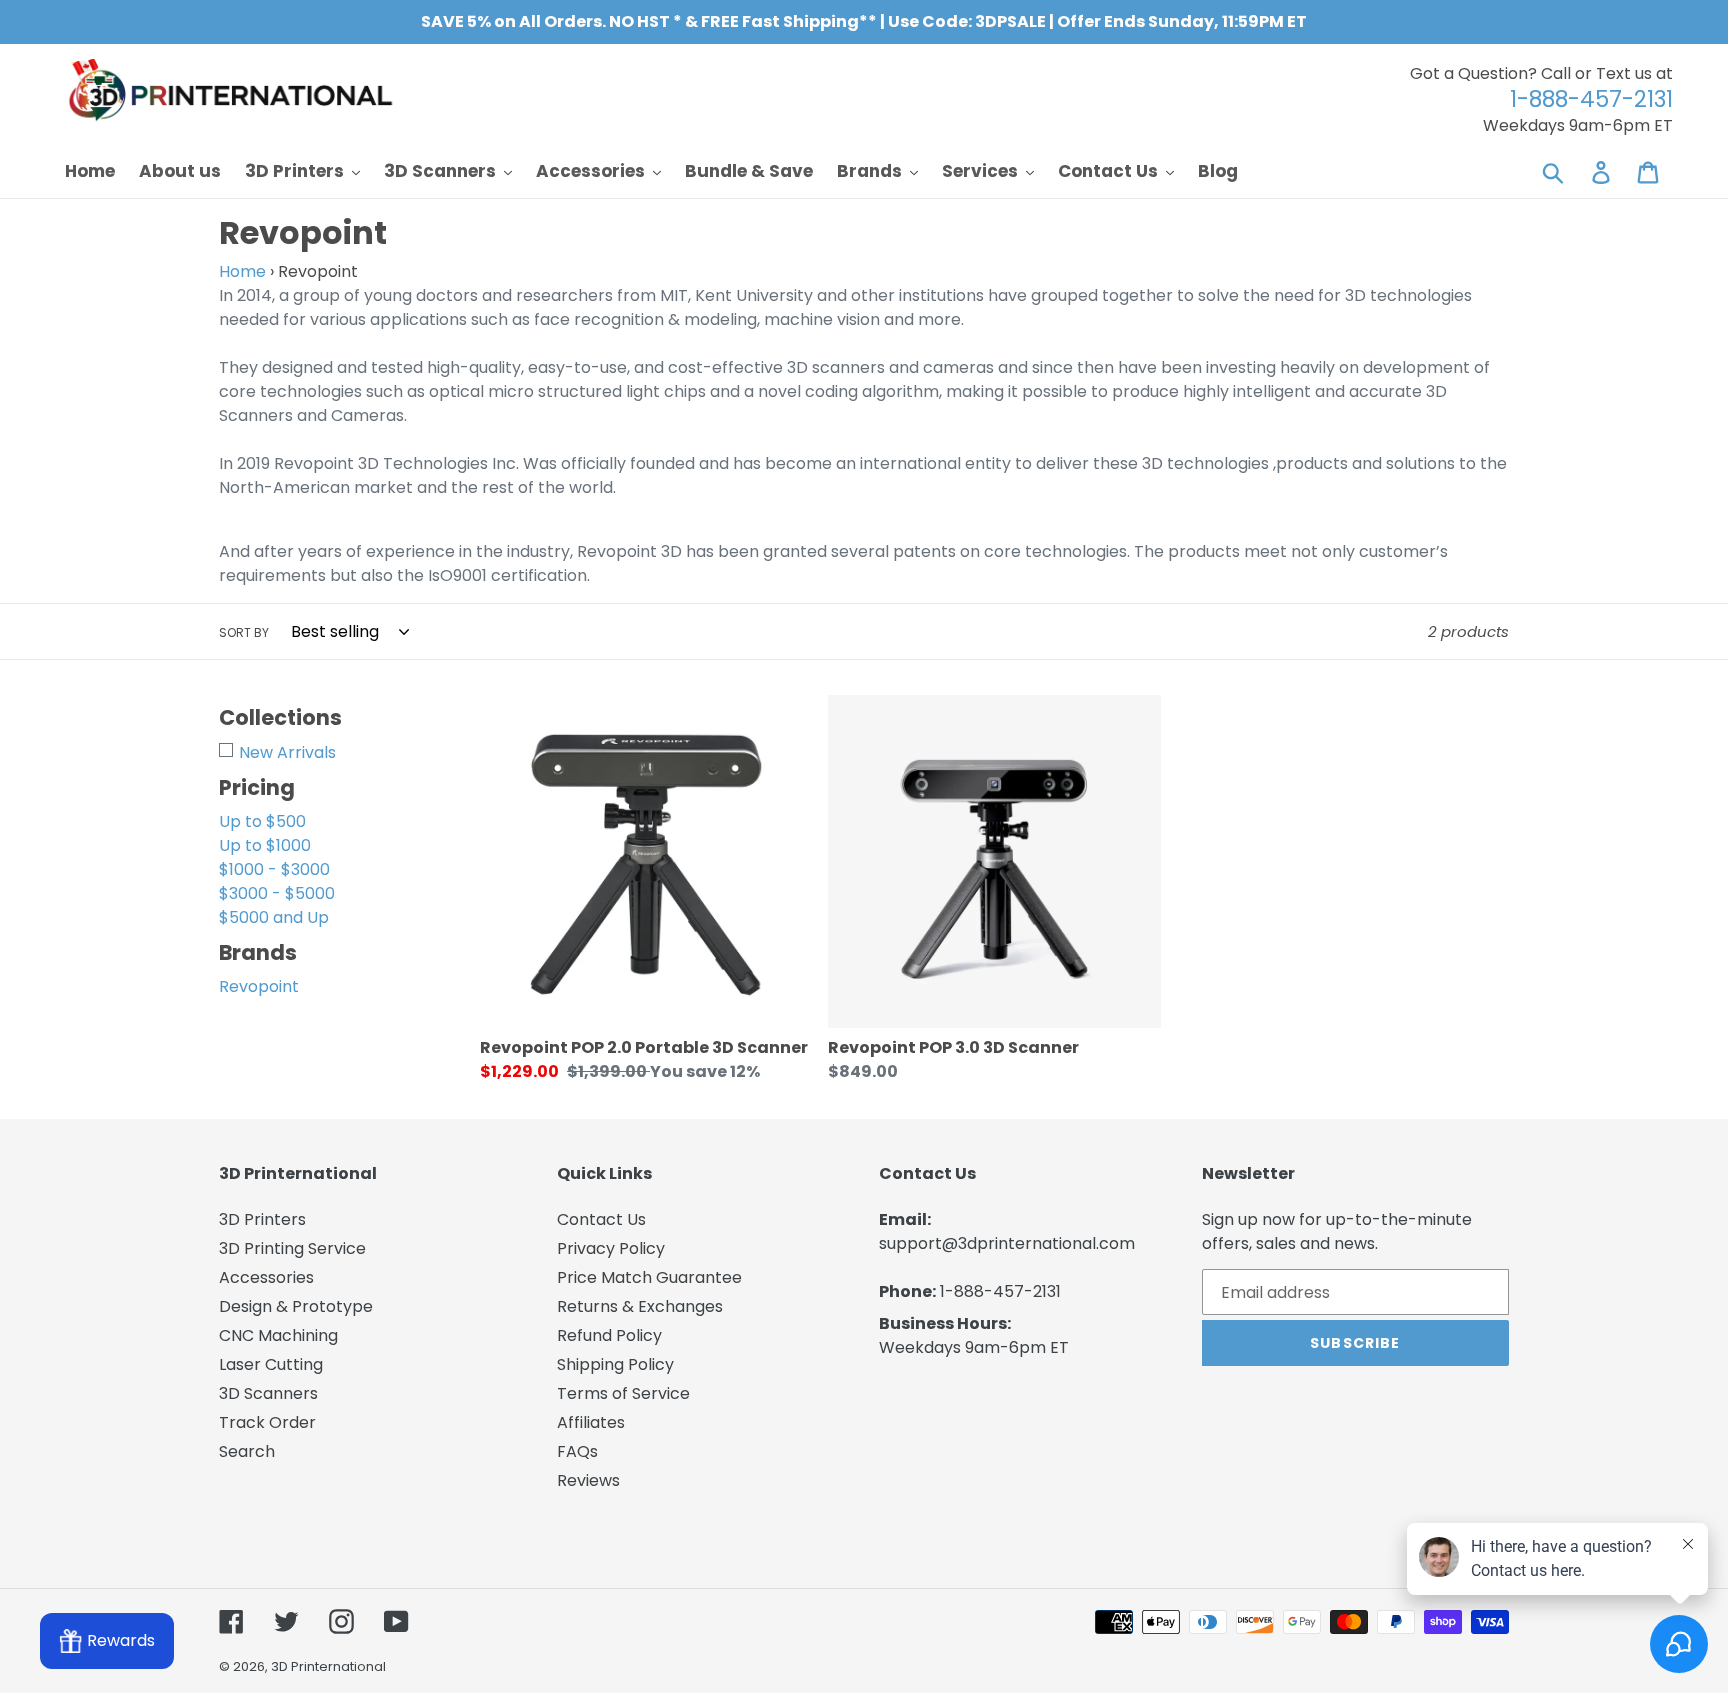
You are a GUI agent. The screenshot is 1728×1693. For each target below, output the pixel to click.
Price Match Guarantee (649, 1277)
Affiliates (591, 1422)
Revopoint (259, 986)
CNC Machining (278, 1335)
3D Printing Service (292, 1248)
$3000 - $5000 (277, 893)
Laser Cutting (271, 1364)
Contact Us (601, 1219)
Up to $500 (262, 821)
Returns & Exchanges (640, 1306)
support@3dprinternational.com (1007, 1243)
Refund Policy (609, 1335)
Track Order (267, 1422)
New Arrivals (287, 752)
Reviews (588, 1480)
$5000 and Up (274, 917)
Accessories (266, 1277)
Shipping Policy (615, 1364)
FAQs (577, 1451)
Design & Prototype (296, 1306)
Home (242, 271)
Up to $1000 (265, 845)
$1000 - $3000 (274, 869)
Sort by (244, 632)
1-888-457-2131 (1000, 1291)
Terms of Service (623, 1393)
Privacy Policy (611, 1248)
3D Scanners (268, 1393)
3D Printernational (328, 1666)
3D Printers (262, 1219)
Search (247, 1451)
